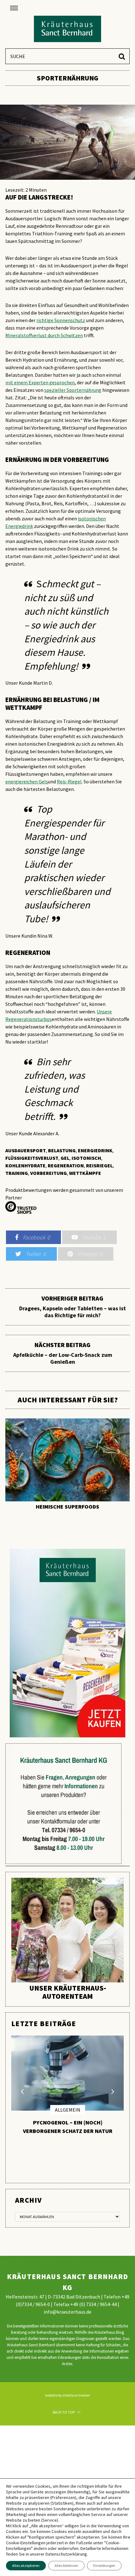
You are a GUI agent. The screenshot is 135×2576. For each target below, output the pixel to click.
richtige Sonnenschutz (61, 320)
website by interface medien (68, 2395)
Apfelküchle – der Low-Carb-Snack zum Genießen (63, 1353)
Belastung (62, 1150)
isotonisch (86, 1158)
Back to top (64, 2412)
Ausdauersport (26, 1150)
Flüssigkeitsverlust (32, 1158)
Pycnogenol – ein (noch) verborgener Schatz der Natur (68, 2127)
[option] (67, 1464)
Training (17, 1173)
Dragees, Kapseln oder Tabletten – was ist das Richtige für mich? (73, 1307)
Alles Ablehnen (66, 2565)
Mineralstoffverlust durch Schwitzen (44, 335)
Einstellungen (104, 2565)
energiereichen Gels (27, 781)
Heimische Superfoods (67, 1507)
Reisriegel (99, 1165)
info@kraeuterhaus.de (67, 2312)
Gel (65, 1158)
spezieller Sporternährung (73, 390)
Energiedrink (95, 1150)
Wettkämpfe (85, 1173)
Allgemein (68, 2110)
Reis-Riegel (69, 781)
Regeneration (66, 1165)
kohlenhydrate (25, 1165)
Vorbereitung (49, 1173)
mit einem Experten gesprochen (40, 382)
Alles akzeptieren (26, 2565)
